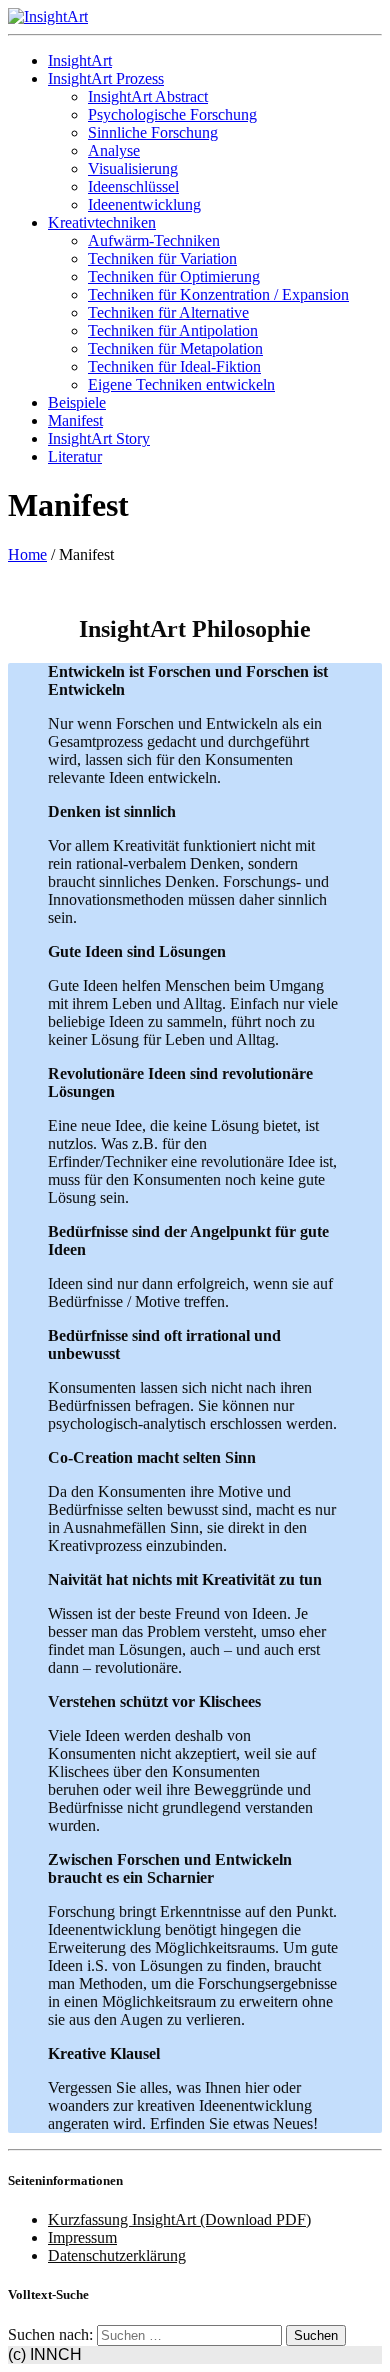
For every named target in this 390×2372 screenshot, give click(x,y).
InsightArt (80, 60)
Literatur (75, 456)
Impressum (82, 2237)
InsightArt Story (99, 438)
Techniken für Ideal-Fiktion (174, 366)
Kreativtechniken (102, 222)
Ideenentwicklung (144, 204)
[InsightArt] (48, 16)
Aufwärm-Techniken (154, 240)
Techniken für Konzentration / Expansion (218, 294)
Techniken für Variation (162, 258)
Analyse (114, 150)
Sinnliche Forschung (153, 132)
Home (27, 554)
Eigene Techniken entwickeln (181, 384)
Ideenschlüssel (133, 186)
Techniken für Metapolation (175, 348)
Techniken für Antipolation (173, 330)
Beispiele (77, 402)
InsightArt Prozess (106, 78)
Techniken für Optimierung (174, 276)
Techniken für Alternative (168, 312)
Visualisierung (133, 168)
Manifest (75, 420)
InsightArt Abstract (148, 96)
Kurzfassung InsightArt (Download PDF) (179, 2219)
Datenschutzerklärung (117, 2255)
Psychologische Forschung (172, 114)
